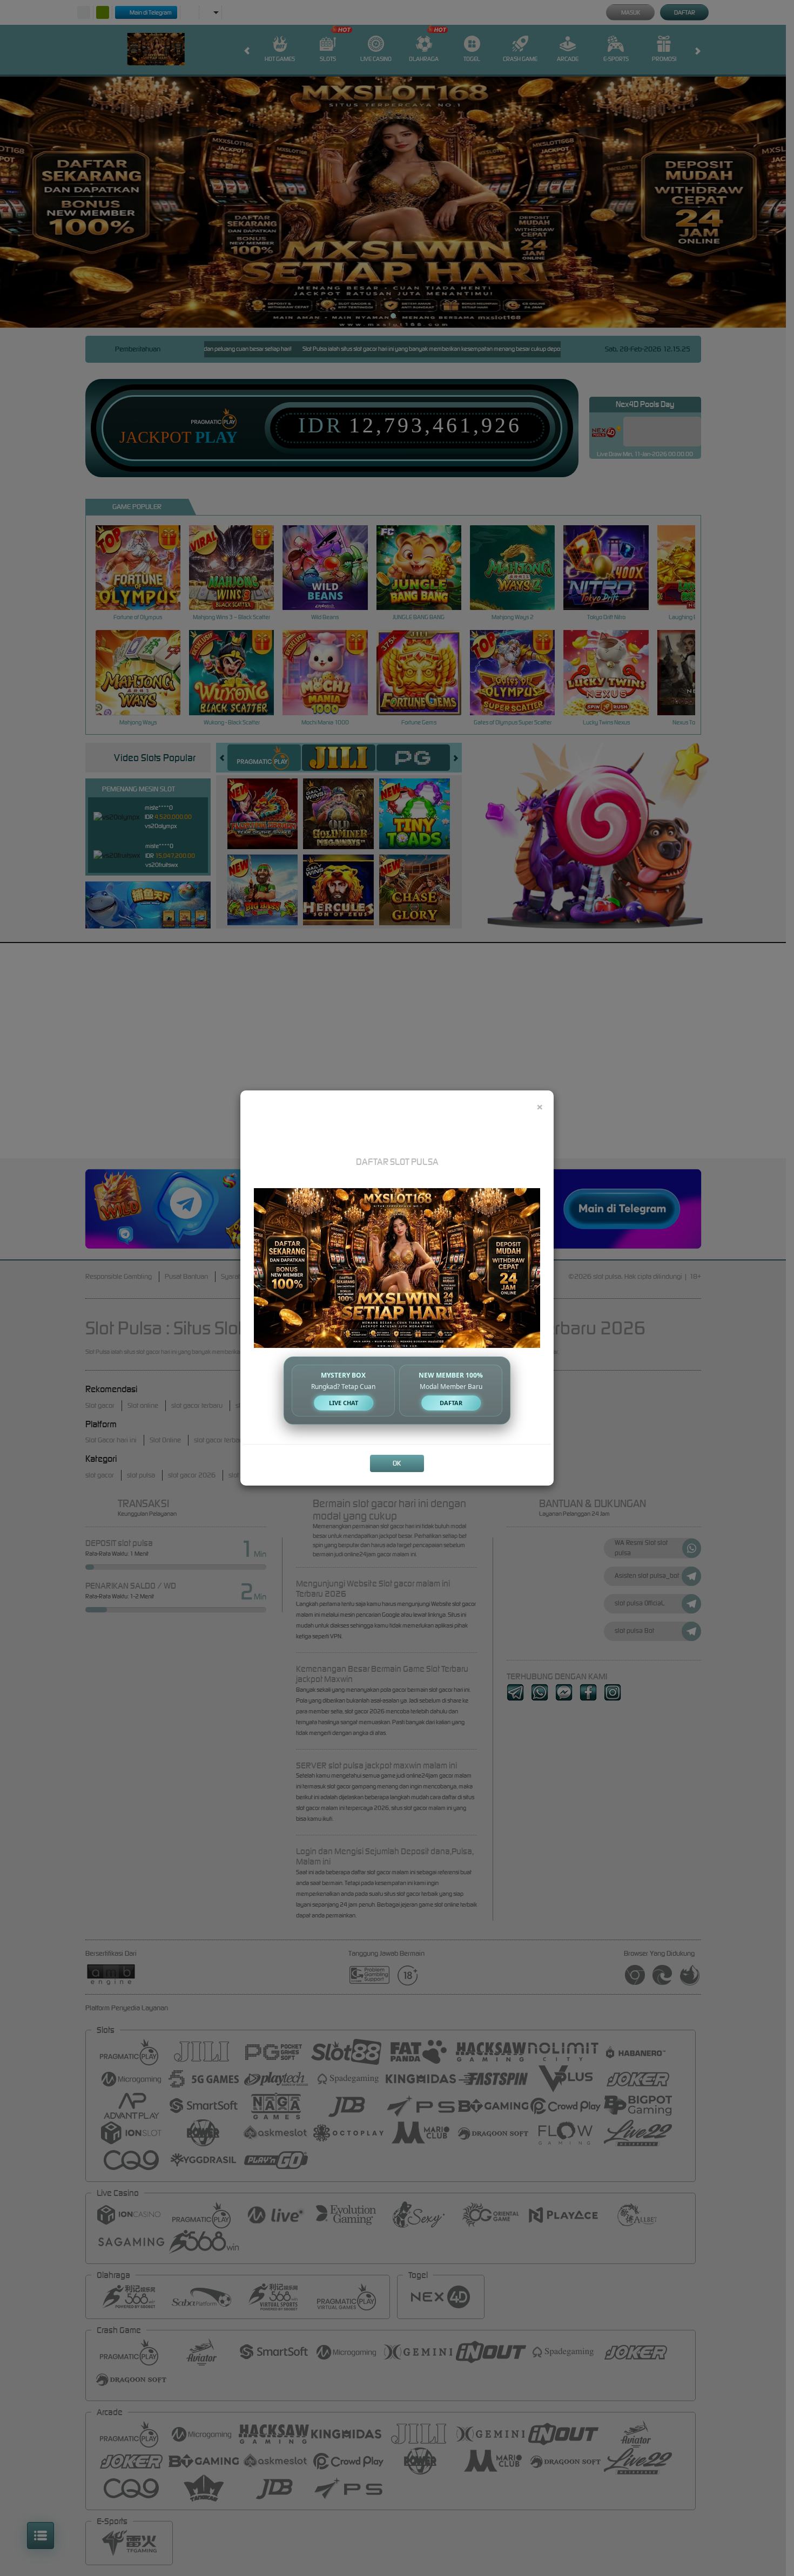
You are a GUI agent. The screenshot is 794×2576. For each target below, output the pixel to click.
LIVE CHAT (344, 1403)
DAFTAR (451, 1403)
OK (397, 1463)
